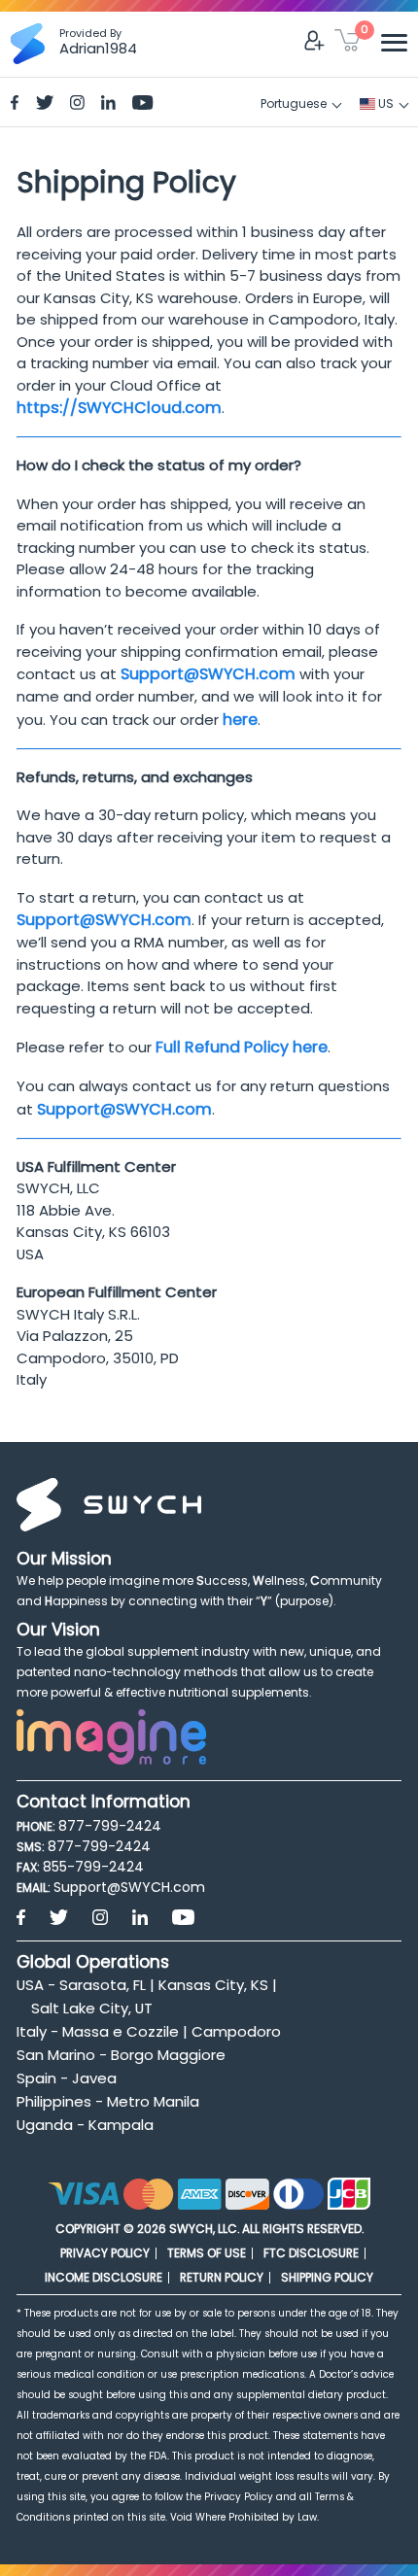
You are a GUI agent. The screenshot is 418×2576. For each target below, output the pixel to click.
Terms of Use (207, 2253)
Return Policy (222, 2277)
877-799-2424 (110, 1826)
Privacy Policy (105, 2253)
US (384, 103)
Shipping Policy (327, 2277)
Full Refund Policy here (242, 1047)
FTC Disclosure (311, 2253)
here (240, 720)
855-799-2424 (93, 1867)
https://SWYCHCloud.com (119, 408)
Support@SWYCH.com (208, 674)
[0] (348, 44)
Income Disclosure (104, 2277)
